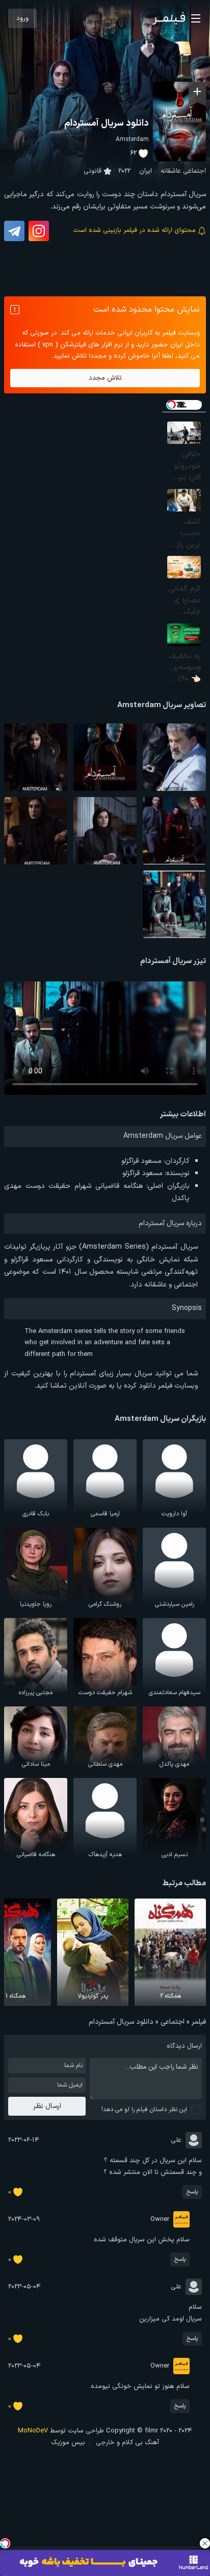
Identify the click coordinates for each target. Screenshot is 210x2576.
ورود (22, 18)
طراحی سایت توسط (61, 2431)
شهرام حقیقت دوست (58, 1186)
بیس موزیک (68, 2443)
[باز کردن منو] (196, 18)
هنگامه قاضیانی (119, 1186)
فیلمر (199, 2022)
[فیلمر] (169, 18)
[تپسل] (5, 2543)
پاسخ (192, 2192)
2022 (124, 171)
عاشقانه (171, 171)
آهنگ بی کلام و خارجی (127, 2443)
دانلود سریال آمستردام (107, 123)
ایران (146, 171)
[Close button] (205, 2543)
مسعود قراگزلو (141, 1161)
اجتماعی (194, 171)
